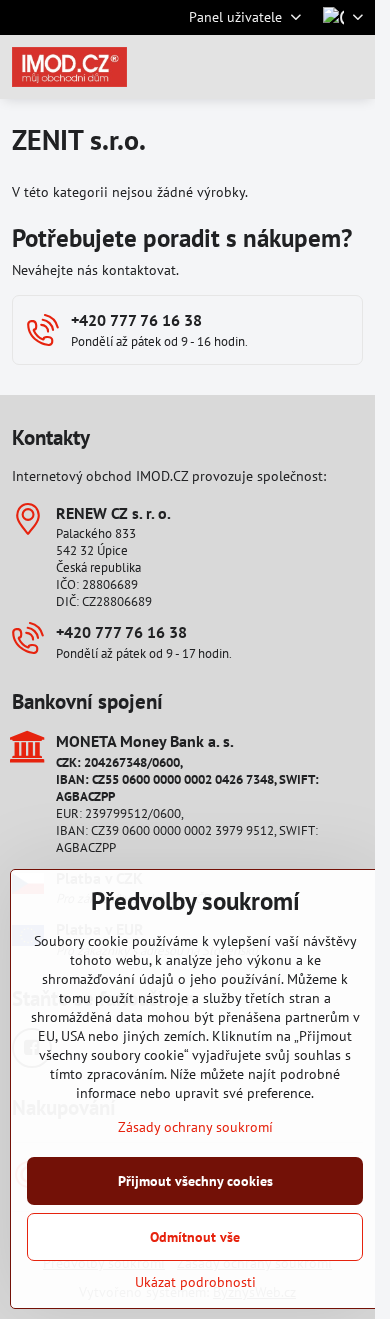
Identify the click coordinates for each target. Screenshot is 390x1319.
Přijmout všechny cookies (195, 1181)
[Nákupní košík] (303, 67)
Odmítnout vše (195, 1237)
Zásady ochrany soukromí (195, 1127)
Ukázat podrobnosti (195, 1282)
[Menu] (351, 67)
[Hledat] (255, 67)
